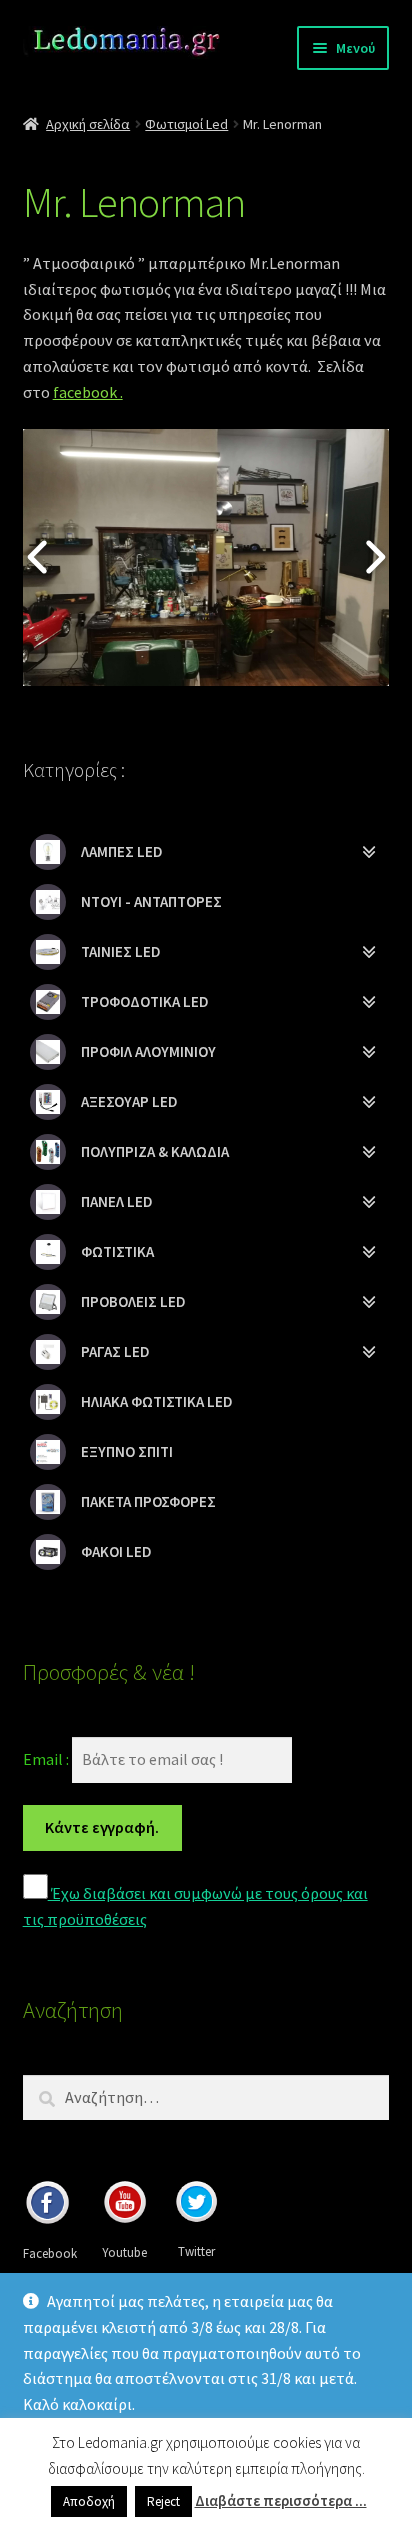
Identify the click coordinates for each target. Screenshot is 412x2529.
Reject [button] (163, 2501)
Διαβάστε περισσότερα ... (281, 2500)
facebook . (88, 392)
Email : (47, 1759)
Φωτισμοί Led (186, 124)
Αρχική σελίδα (88, 124)
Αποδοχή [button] (89, 2501)
